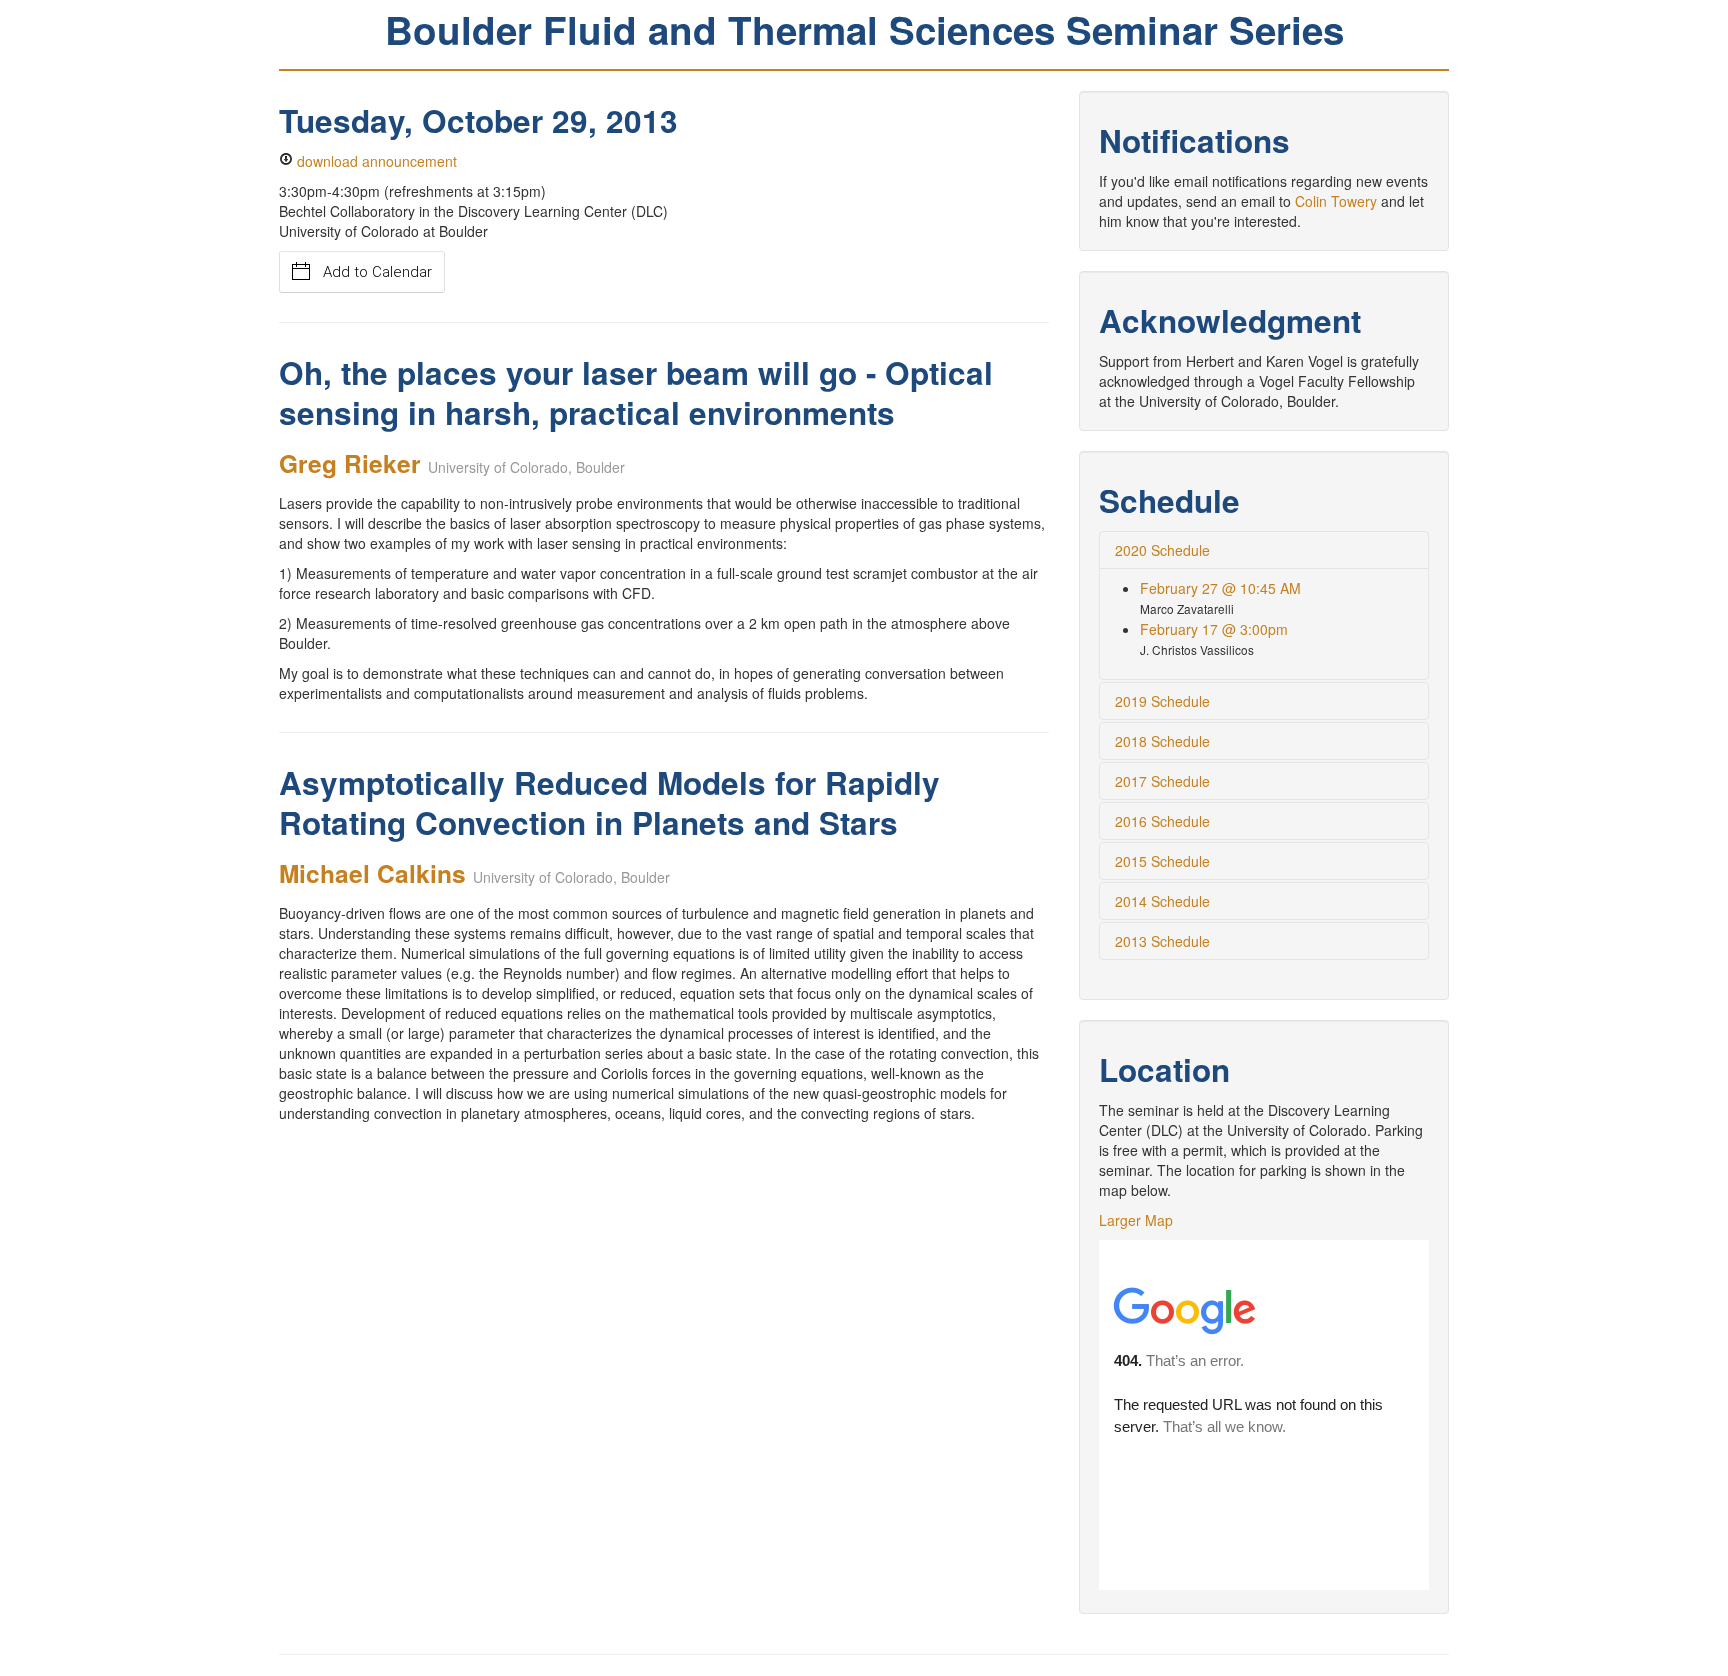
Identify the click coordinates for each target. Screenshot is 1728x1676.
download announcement (375, 161)
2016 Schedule (1162, 821)
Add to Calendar (377, 272)
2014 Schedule (1162, 901)
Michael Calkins (372, 873)
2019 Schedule (1162, 701)
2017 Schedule (1162, 781)
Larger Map (1136, 1220)
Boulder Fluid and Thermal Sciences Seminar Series (864, 29)
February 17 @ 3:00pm (1214, 629)
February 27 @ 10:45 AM (1220, 588)
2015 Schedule (1162, 861)
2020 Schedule (1162, 550)
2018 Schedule (1162, 741)
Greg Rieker (350, 463)
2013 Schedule (1162, 941)
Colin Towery (1336, 201)
